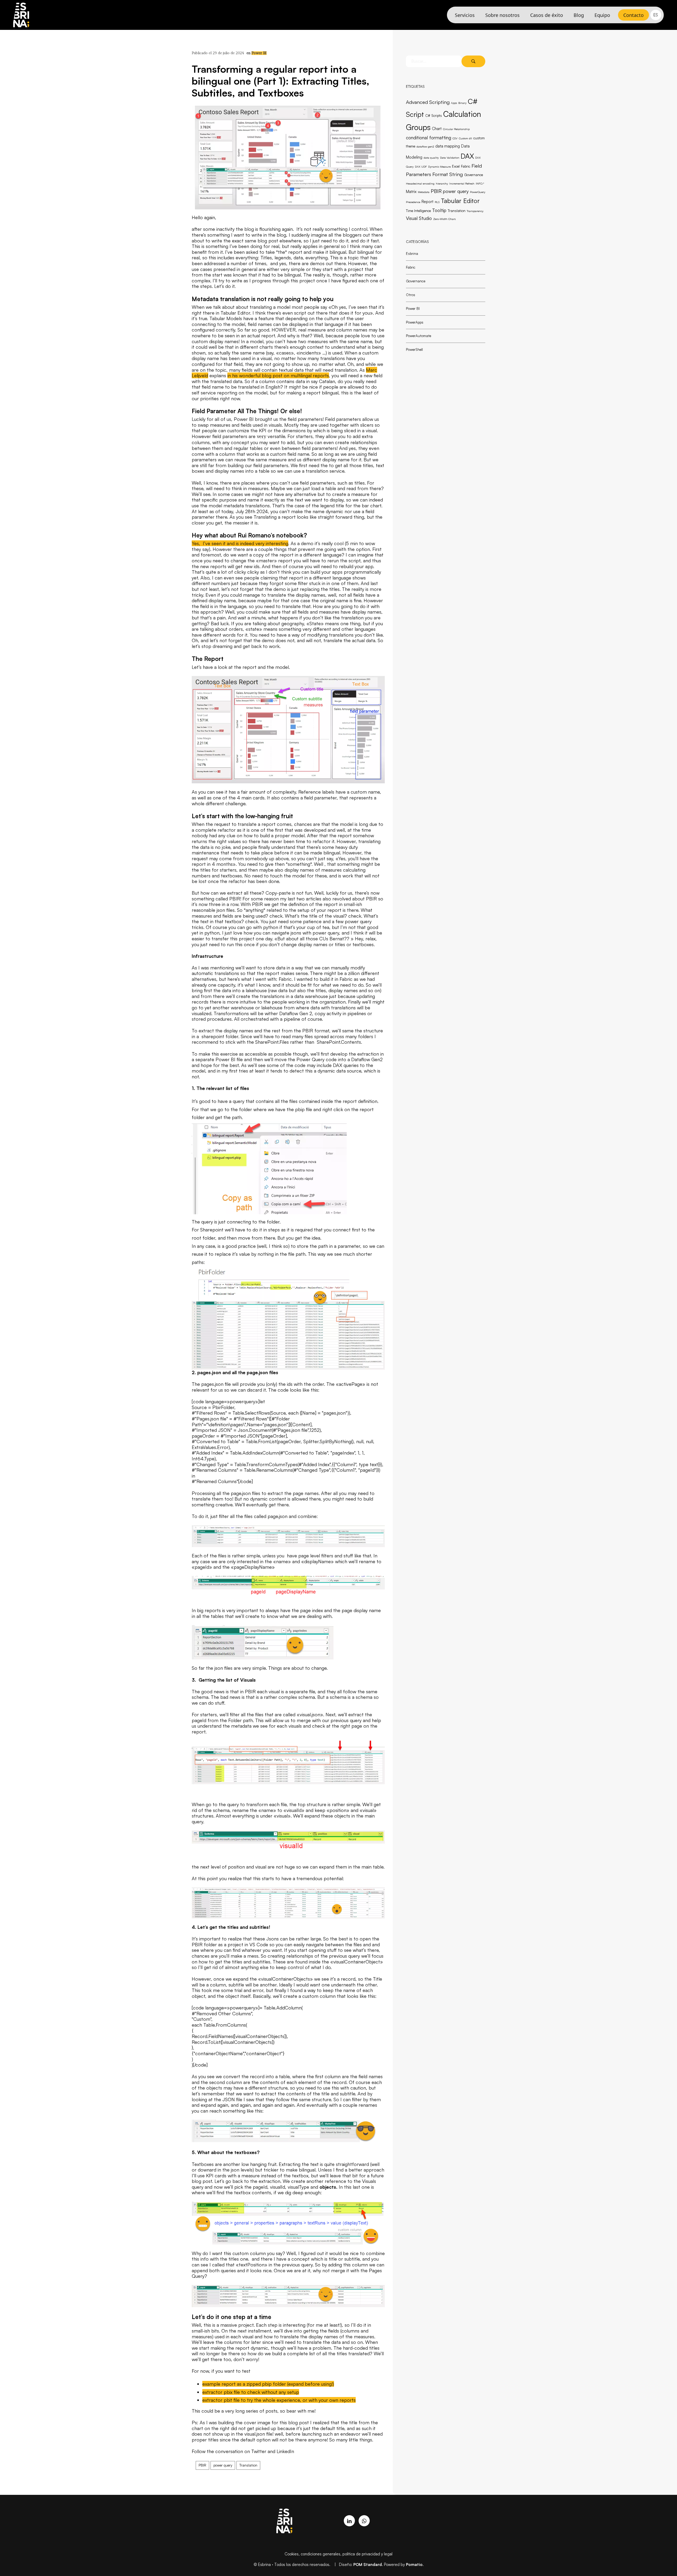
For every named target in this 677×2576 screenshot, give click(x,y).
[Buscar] (473, 61)
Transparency (475, 211)
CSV (455, 138)
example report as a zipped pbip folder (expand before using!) (268, 2384)
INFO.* (480, 183)
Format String (448, 174)
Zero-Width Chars (444, 219)
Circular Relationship (456, 129)
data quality (431, 158)
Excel (456, 166)
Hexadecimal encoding (420, 183)
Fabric (466, 166)
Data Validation (450, 158)
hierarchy (442, 183)
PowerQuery (478, 192)
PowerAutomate (418, 336)
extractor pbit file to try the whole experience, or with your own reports (279, 2400)
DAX (467, 156)
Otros (411, 295)
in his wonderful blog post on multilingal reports (278, 375)
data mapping (448, 146)
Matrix (411, 192)
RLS (437, 202)
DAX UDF (421, 167)
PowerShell (414, 349)
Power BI (259, 53)
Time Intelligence (418, 211)
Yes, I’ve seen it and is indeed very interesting (240, 543)
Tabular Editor (460, 201)
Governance (474, 175)
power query (456, 191)
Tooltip (439, 210)
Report (427, 202)
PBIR (436, 191)
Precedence (413, 202)
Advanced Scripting (428, 102)
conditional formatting (429, 137)
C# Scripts (434, 116)
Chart (437, 129)
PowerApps (415, 322)
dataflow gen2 (425, 146)
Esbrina (412, 253)
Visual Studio (419, 218)
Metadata (424, 192)
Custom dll (465, 138)
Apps (454, 103)
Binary (462, 103)
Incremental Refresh (462, 183)
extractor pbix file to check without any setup (251, 2392)
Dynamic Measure (439, 167)
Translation (457, 211)
